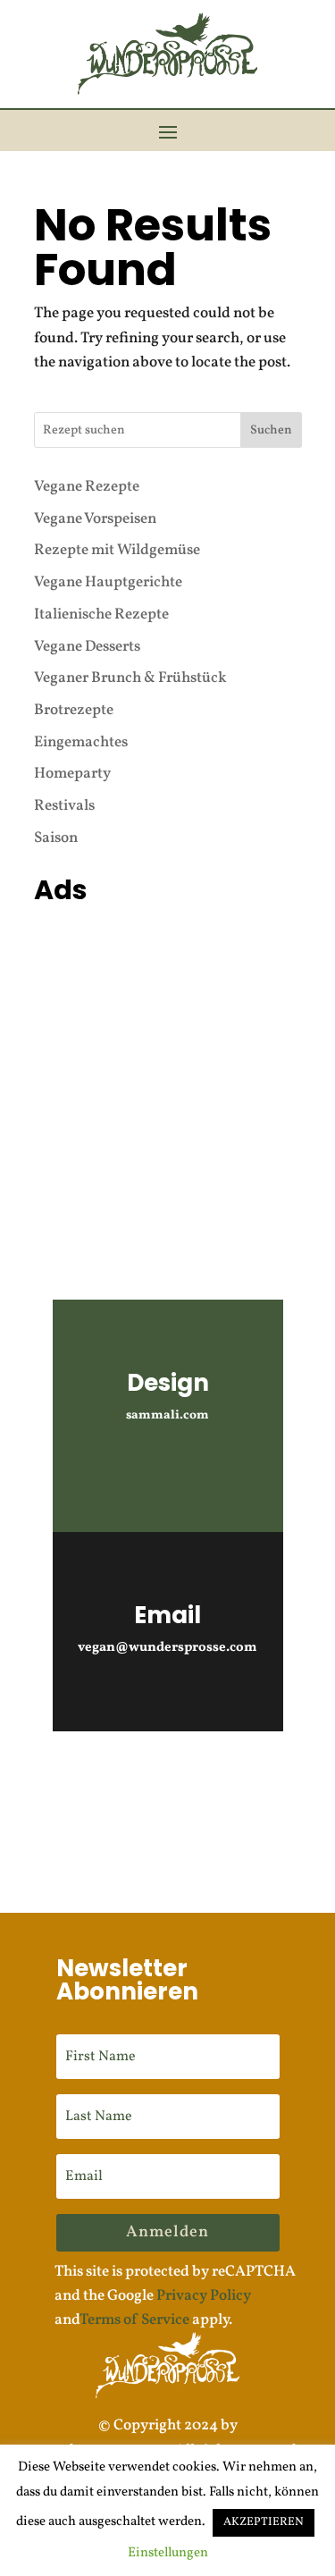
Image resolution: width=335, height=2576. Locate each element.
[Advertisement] (167, 1080)
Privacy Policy (204, 2296)
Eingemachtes (81, 742)
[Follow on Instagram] (118, 1780)
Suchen (271, 430)
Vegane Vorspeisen (95, 519)
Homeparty (72, 774)
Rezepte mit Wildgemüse (117, 550)
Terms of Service (134, 2320)
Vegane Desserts (87, 647)
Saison (56, 838)
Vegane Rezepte (87, 487)
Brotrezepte (74, 710)
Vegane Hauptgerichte (108, 582)
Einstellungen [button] (168, 2553)
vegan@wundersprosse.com (167, 1648)
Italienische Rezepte (101, 615)
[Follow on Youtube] (168, 1780)
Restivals (64, 806)
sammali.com (167, 1415)
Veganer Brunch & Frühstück (130, 678)
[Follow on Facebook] (218, 1780)
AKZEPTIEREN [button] (264, 2522)
